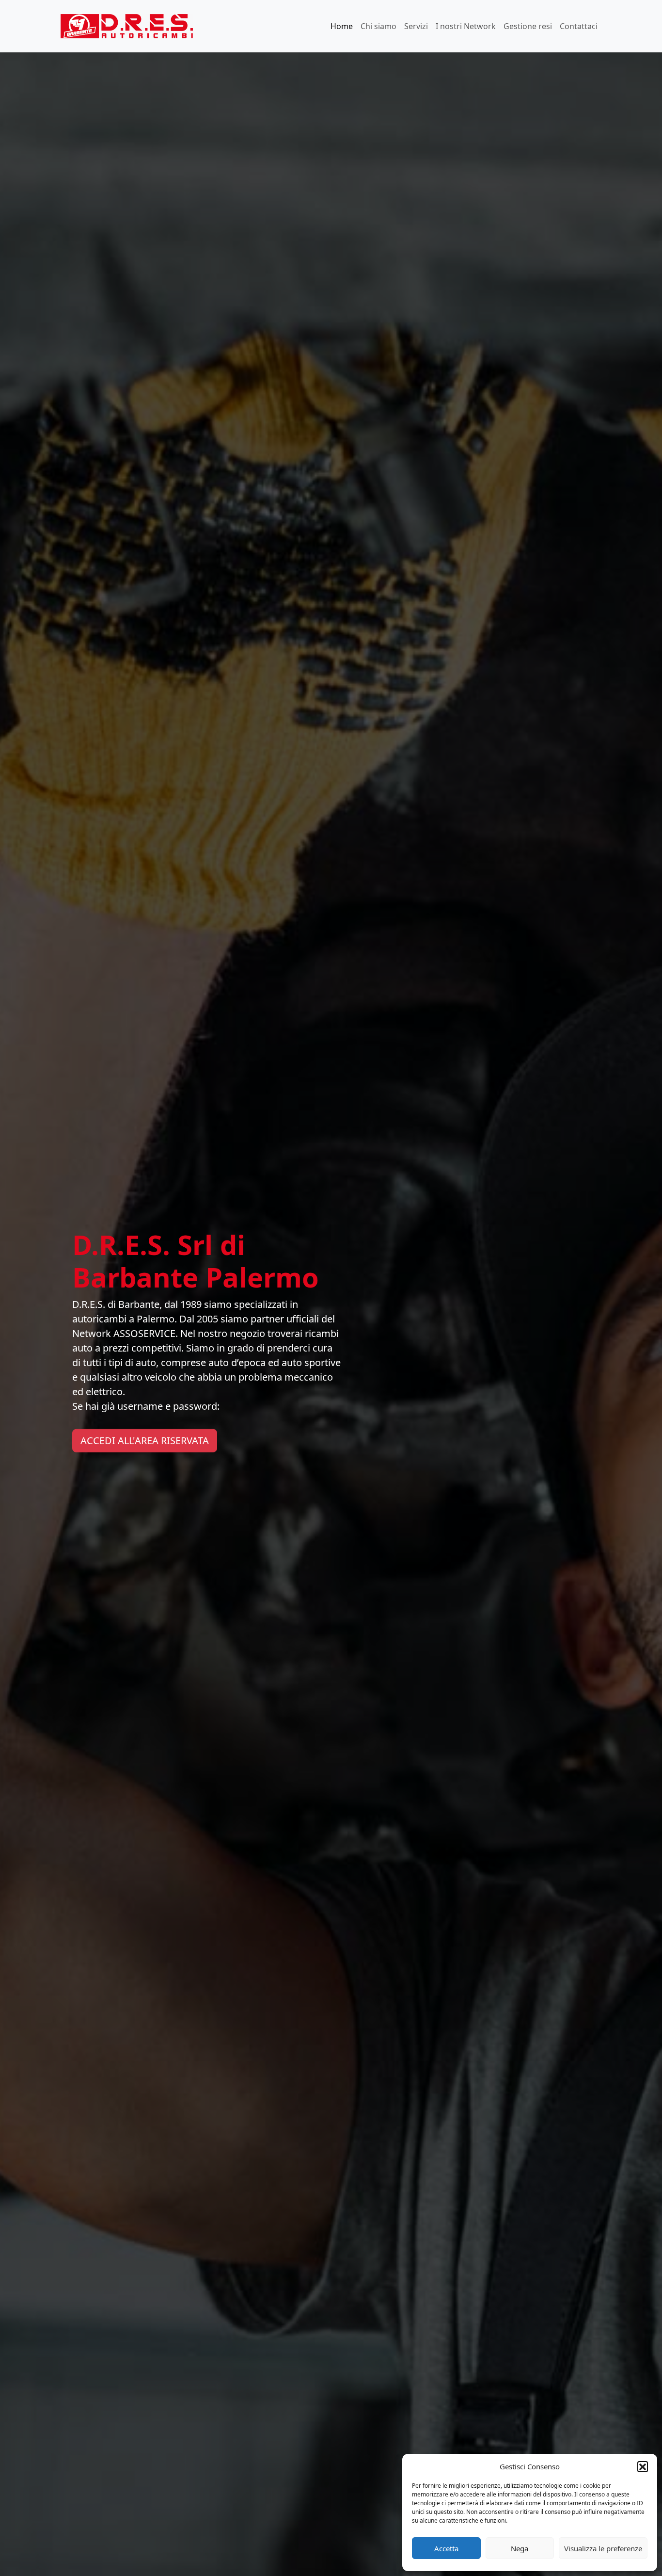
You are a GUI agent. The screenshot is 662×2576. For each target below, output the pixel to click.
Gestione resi (528, 26)
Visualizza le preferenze (603, 2548)
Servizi (416, 26)
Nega (520, 2548)
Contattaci (579, 26)
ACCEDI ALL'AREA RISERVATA (145, 1441)
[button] (643, 2466)
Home (342, 26)
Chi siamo (378, 26)
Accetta (446, 2548)
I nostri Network (466, 26)
